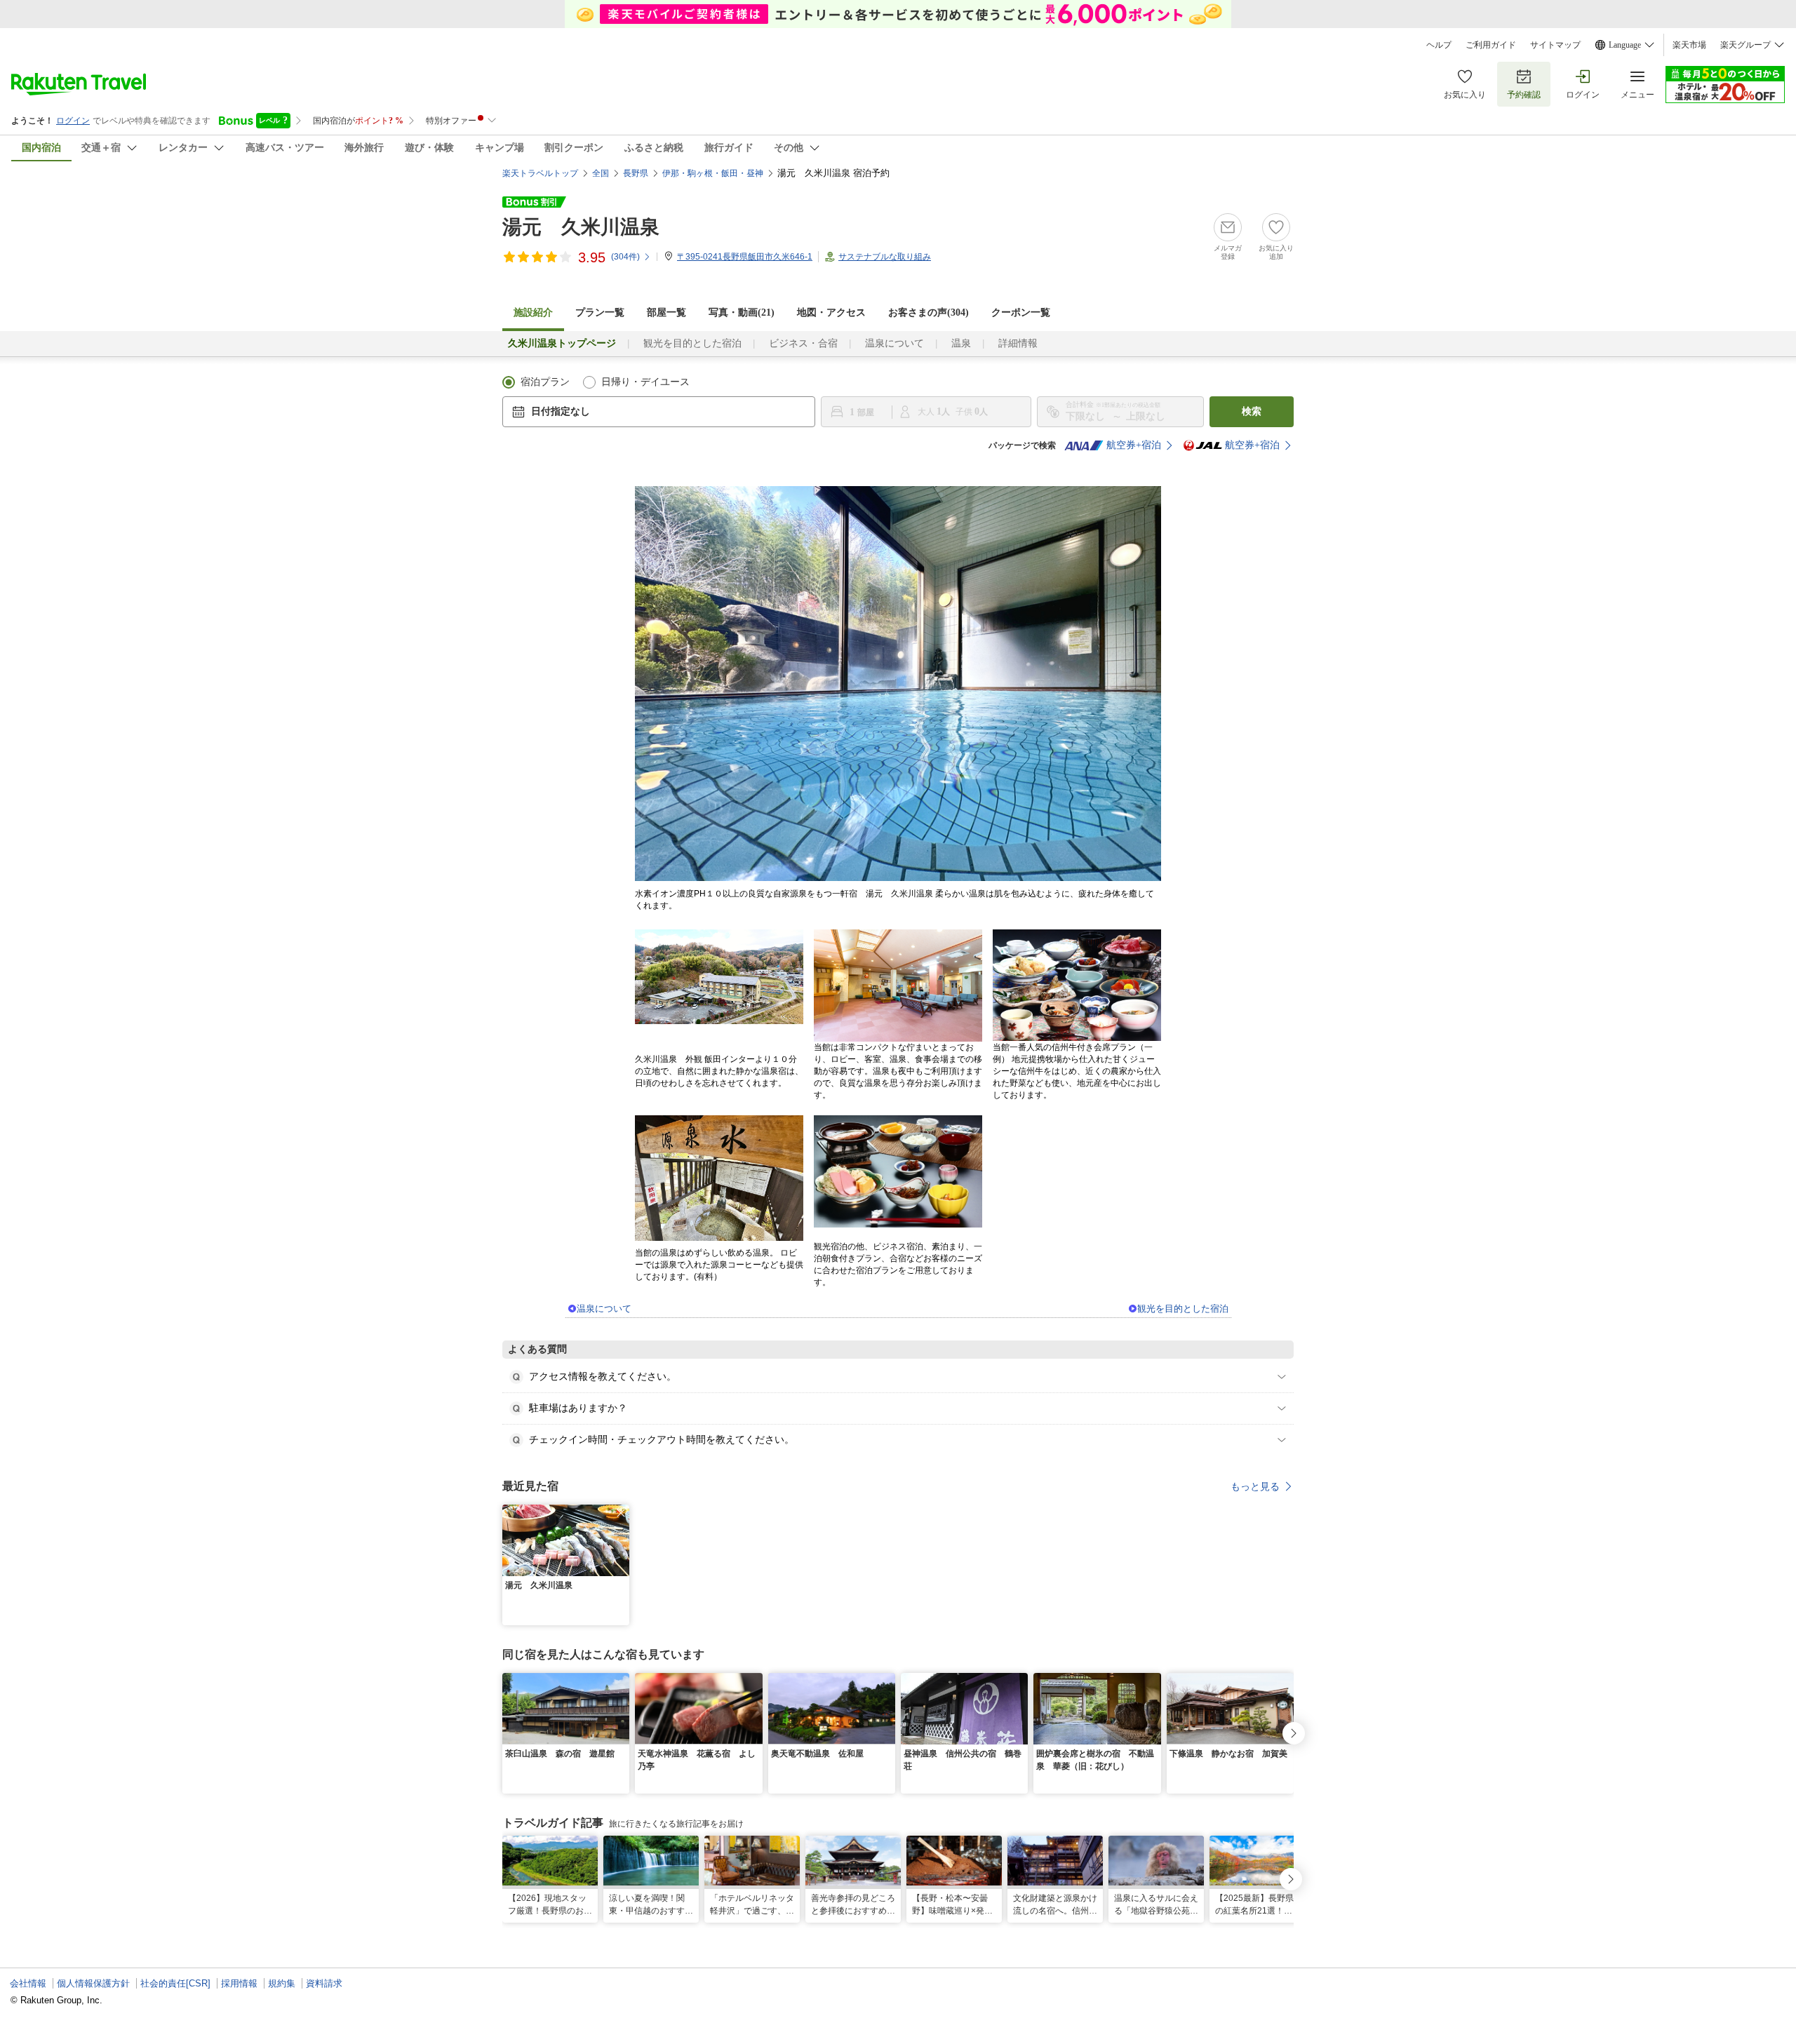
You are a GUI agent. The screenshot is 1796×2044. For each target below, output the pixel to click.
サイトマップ (1555, 45)
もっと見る (1255, 1486)
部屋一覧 (666, 312)
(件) (625, 257)
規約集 (282, 1983)
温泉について (894, 343)
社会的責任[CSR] (175, 1983)
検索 (1252, 411)
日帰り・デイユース (645, 382)
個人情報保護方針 (93, 1983)
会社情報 (28, 1983)
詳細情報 (1018, 343)
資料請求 (324, 1983)
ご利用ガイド (1491, 45)
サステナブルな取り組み (885, 257)
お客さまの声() (929, 312)
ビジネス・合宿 (803, 343)
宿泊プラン (545, 382)
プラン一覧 (600, 312)
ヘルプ (1439, 45)
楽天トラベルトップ (540, 173)
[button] (621, 1513)
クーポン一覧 (1021, 312)
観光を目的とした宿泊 (692, 343)
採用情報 (239, 1983)
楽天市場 (1689, 45)
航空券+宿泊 (1134, 445)
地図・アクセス (831, 312)
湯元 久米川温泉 (581, 227)
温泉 (961, 343)
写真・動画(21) (742, 312)
